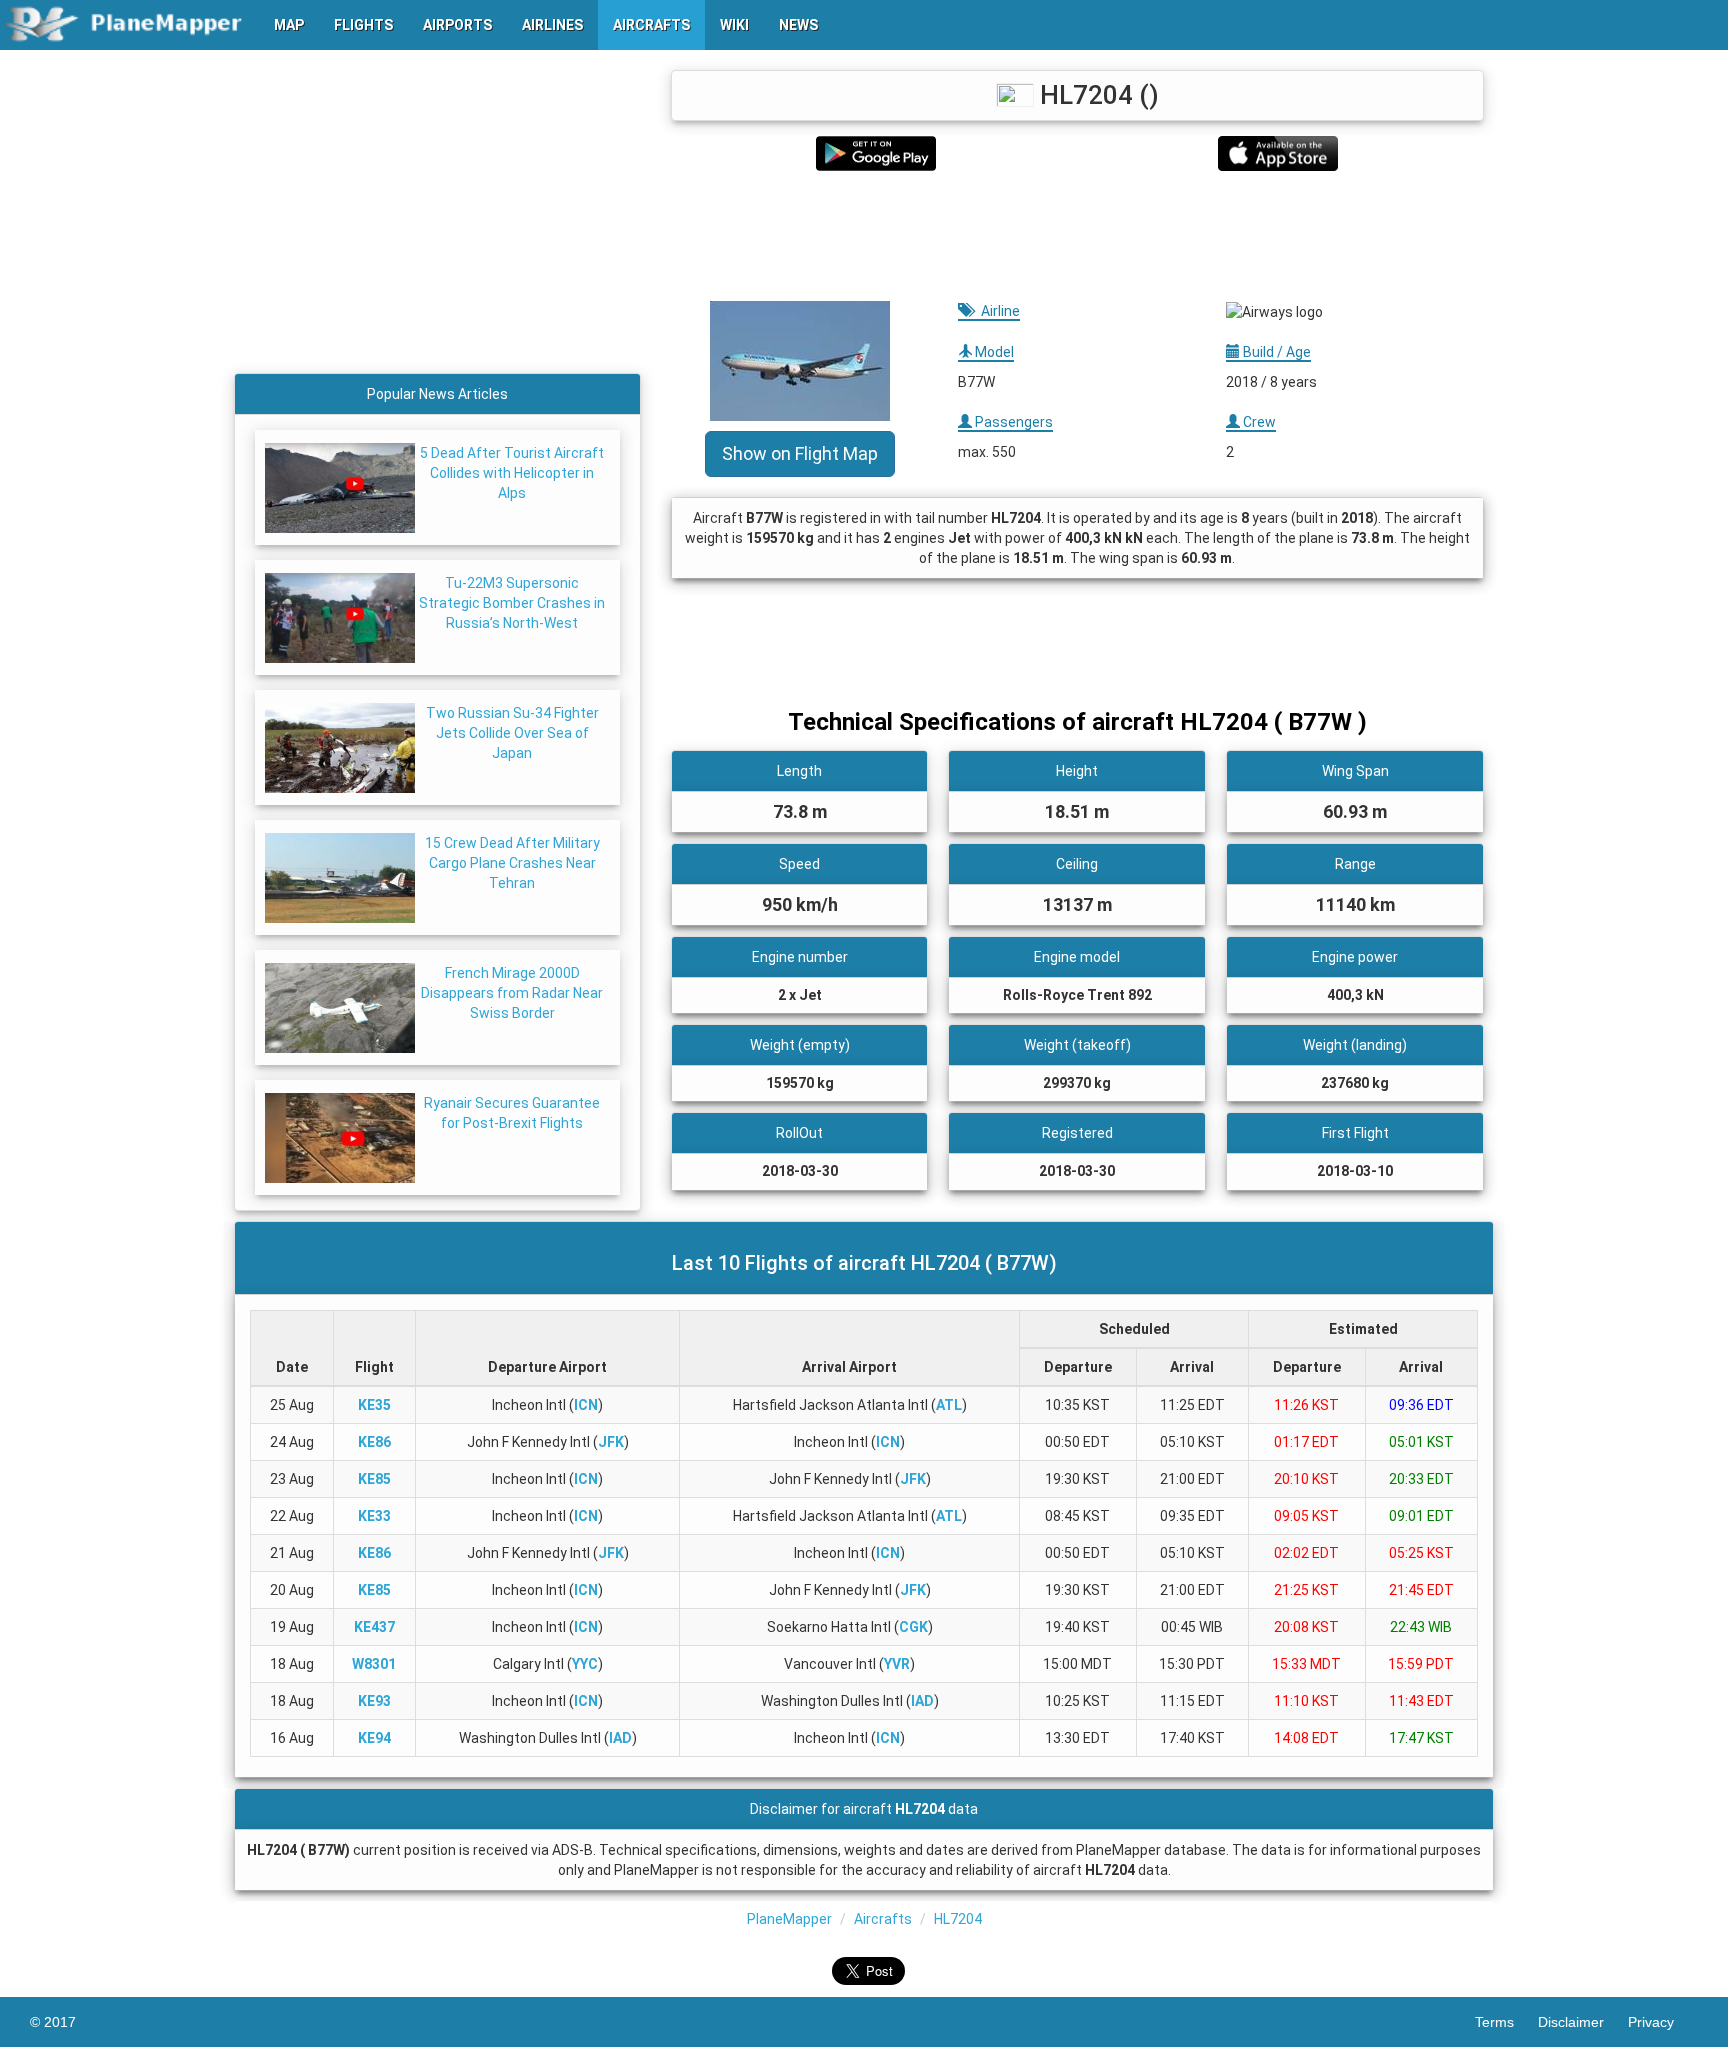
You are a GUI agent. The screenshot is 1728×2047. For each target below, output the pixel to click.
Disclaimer (1583, 2022)
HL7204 (958, 1919)
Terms (1506, 2022)
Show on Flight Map (800, 453)
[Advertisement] (1077, 236)
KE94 (374, 1738)
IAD (922, 1701)
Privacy (1663, 2022)
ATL (949, 1405)
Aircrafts (883, 1919)
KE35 (374, 1405)
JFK (611, 1442)
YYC (585, 1664)
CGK (913, 1627)
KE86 (374, 1442)
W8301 (374, 1664)
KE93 (374, 1701)
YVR (897, 1664)
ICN (586, 1405)
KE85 (374, 1479)
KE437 (374, 1627)
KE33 (374, 1516)
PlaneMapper (789, 1919)
